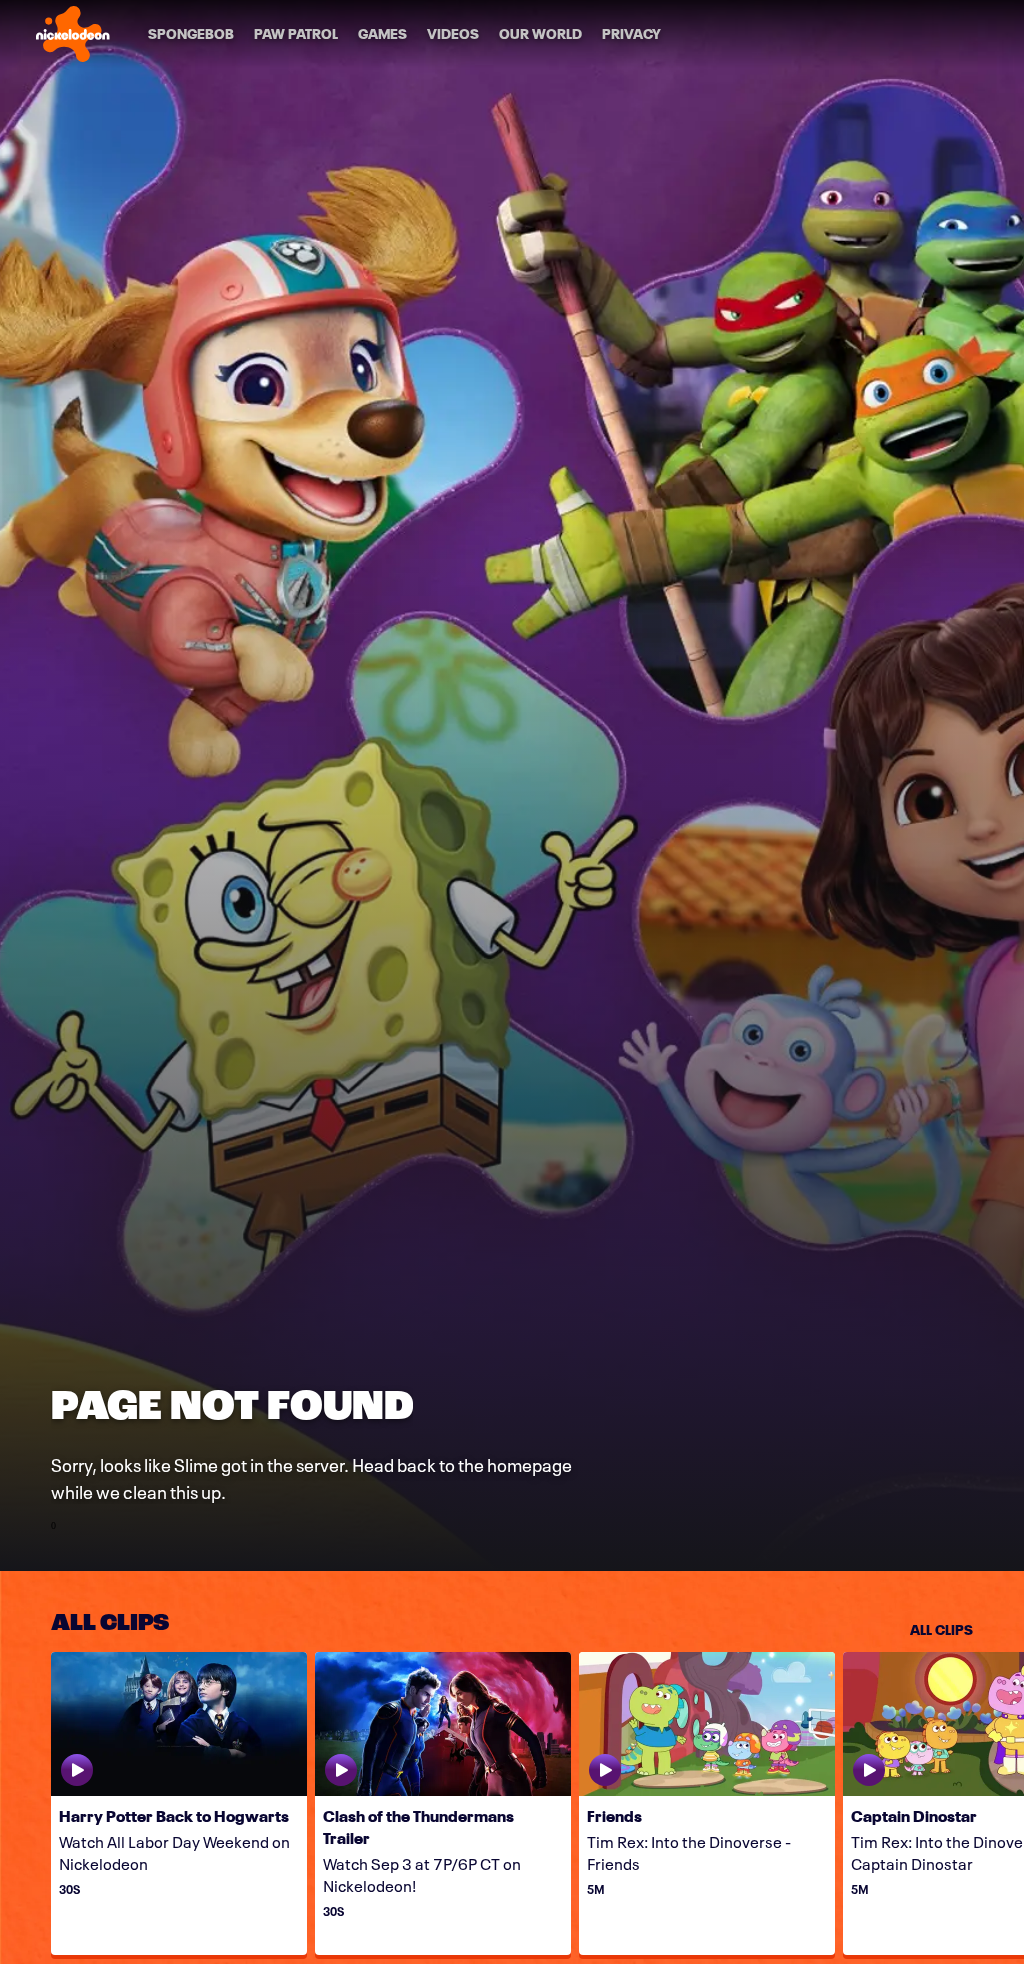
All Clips (941, 1628)
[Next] (998, 1803)
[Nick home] (73, 34)
